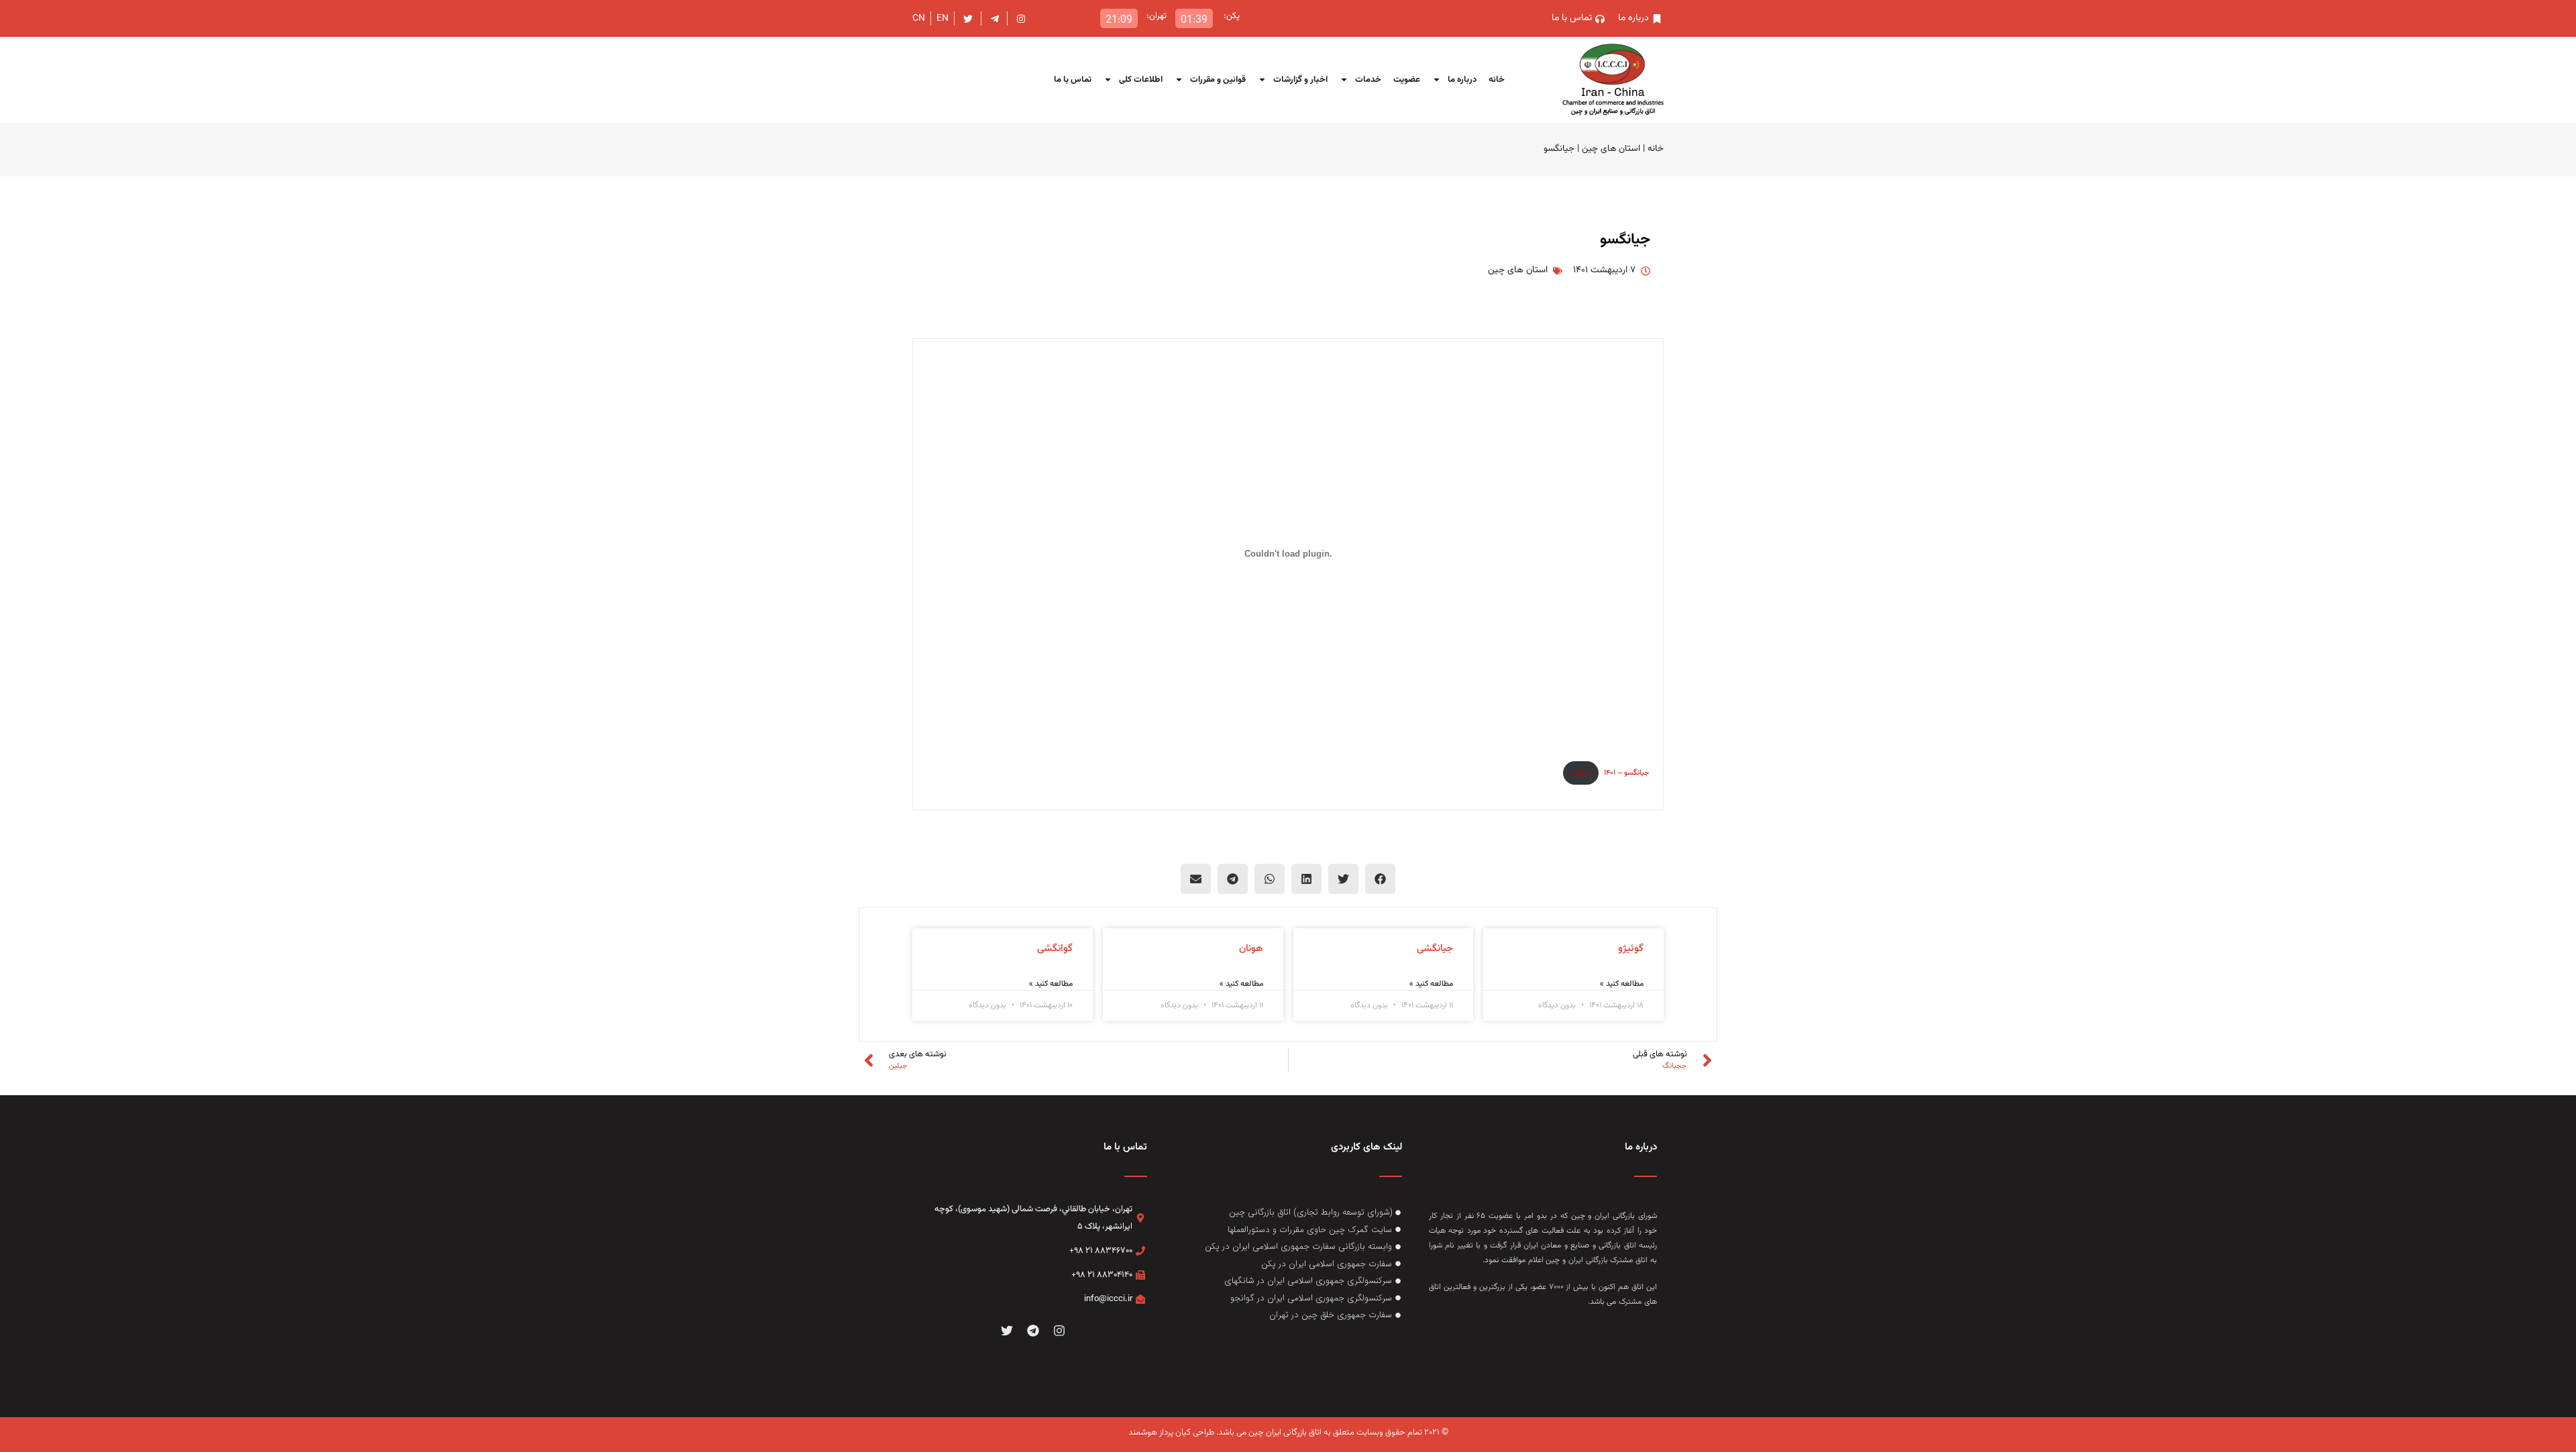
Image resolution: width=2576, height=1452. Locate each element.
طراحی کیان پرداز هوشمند (1171, 1433)
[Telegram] (1033, 1331)
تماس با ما (1073, 80)
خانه (1497, 80)
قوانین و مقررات (1218, 80)
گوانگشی (1055, 949)
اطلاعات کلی (1141, 80)
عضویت (1407, 80)
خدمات (1368, 80)
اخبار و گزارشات (1300, 80)
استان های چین (1611, 149)
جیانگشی (1435, 949)
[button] (1380, 879)
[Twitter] (1007, 1331)
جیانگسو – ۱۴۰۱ (1627, 773)
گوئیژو (1631, 949)
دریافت (1580, 773)
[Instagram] (1059, 1331)
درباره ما (1462, 80)
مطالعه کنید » (1622, 984)
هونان (1251, 949)
